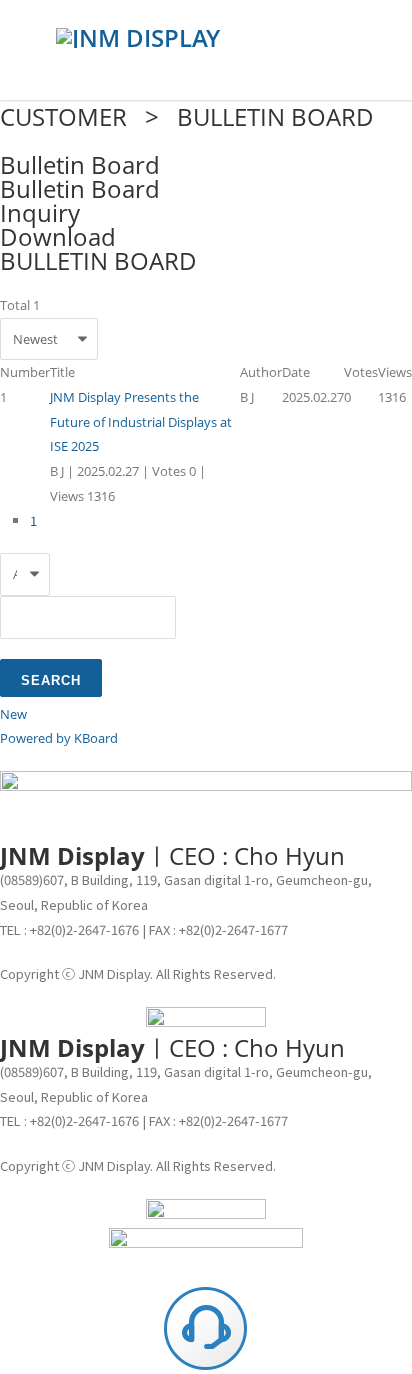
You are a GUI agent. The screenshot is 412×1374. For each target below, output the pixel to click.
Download (58, 236)
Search (51, 680)
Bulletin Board (80, 188)
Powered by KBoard (59, 738)
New (13, 714)
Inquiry (40, 212)
